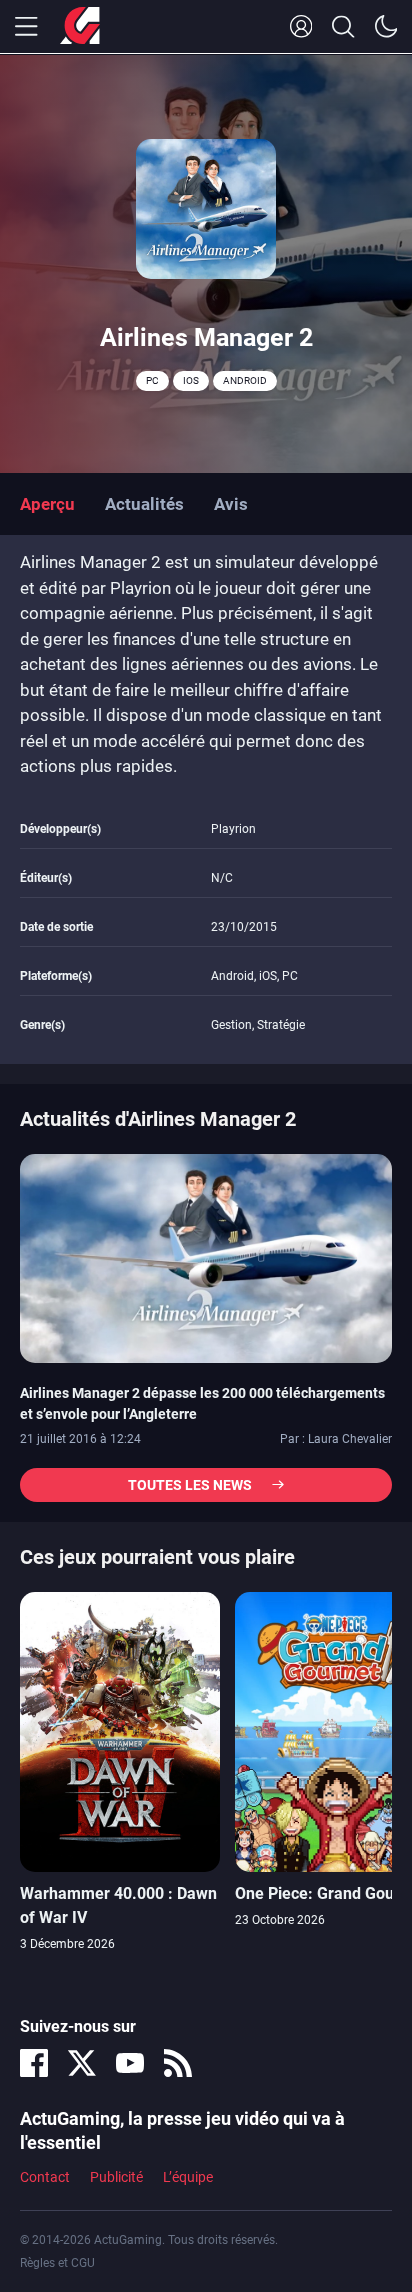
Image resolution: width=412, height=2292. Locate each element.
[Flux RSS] (178, 2063)
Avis (231, 504)
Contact (45, 2177)
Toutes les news (190, 1485)
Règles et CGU (57, 2263)
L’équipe (188, 2177)
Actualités (144, 504)
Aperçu (47, 504)
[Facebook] (34, 2063)
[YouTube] (130, 2063)
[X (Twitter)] (82, 2063)
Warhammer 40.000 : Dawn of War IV (118, 1905)
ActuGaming (80, 27)
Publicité (116, 2177)
